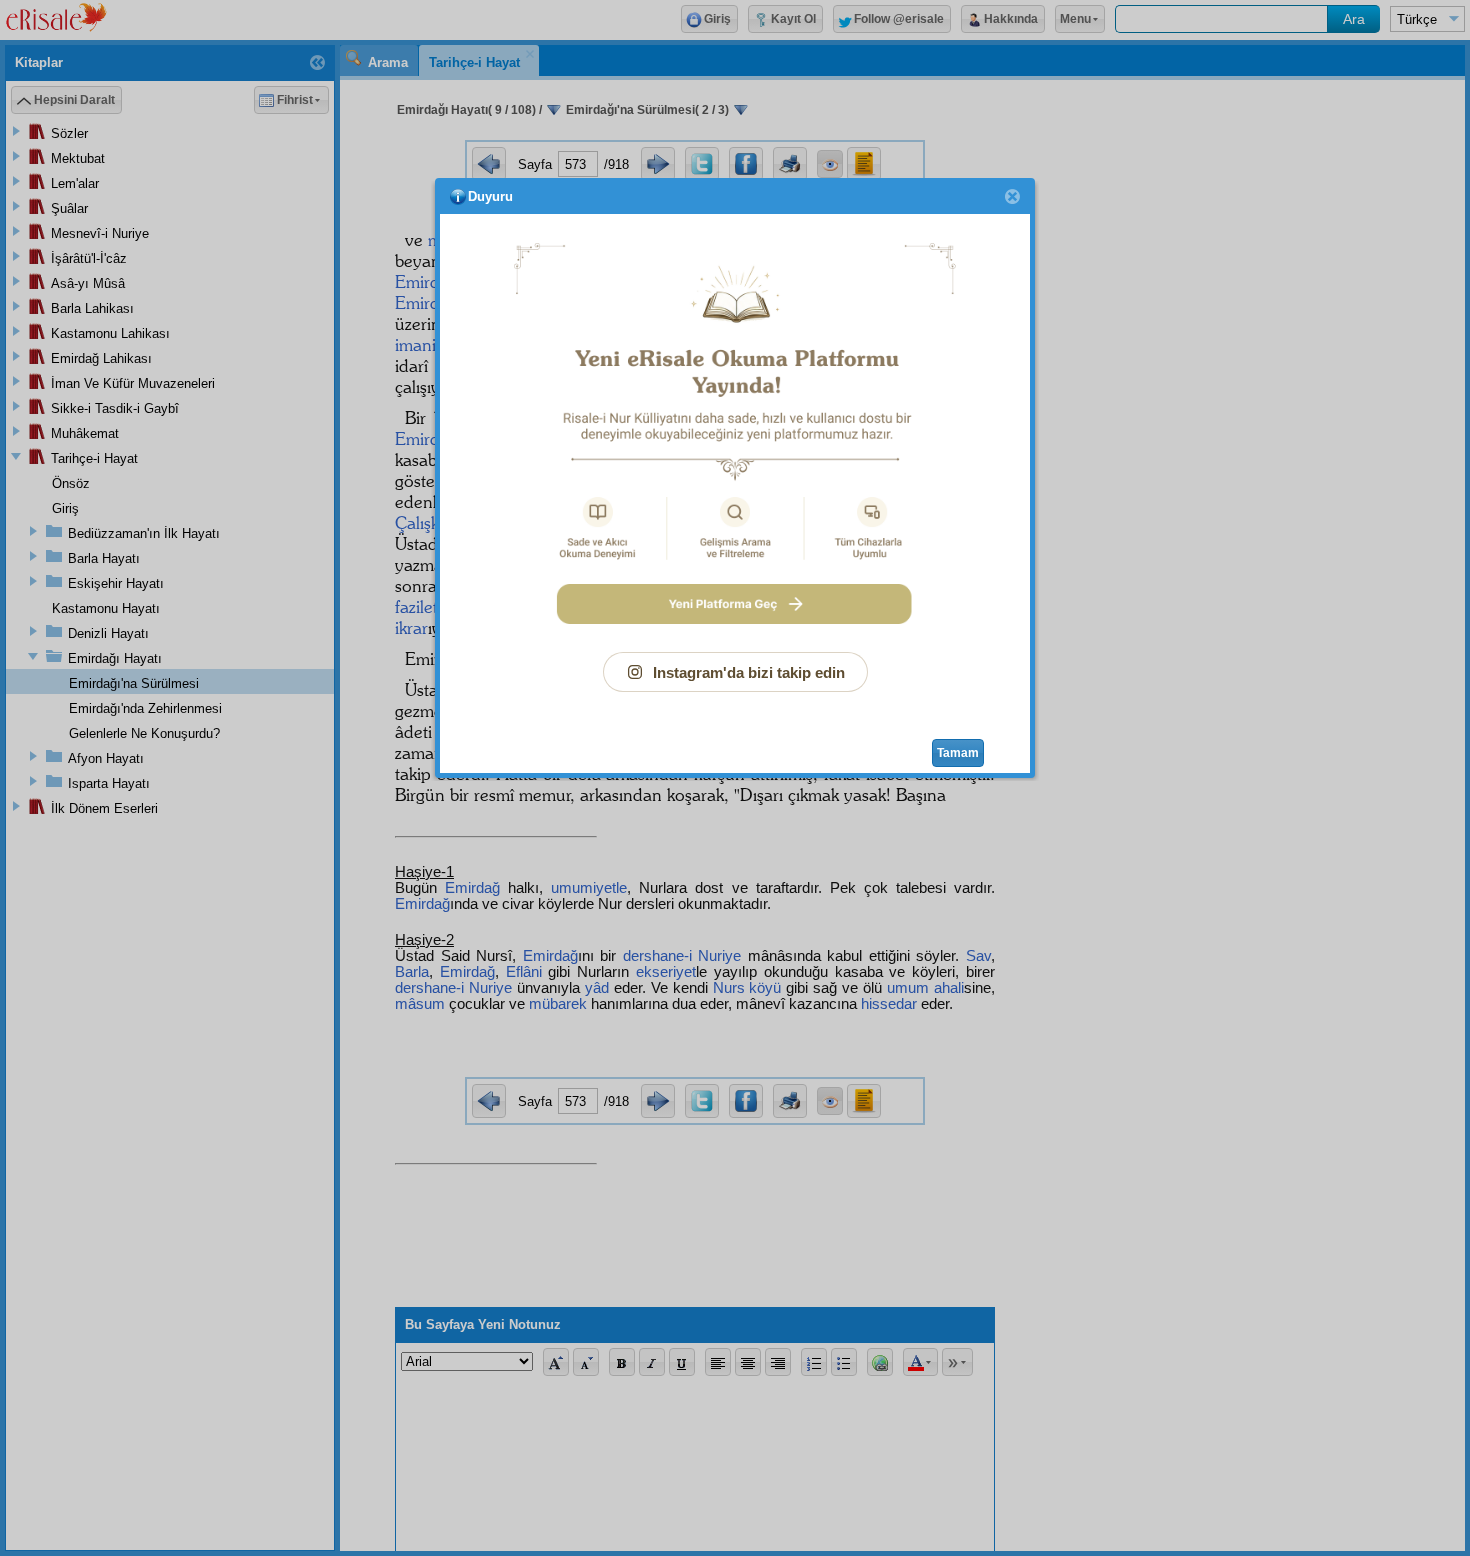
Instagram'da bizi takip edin (749, 672)
